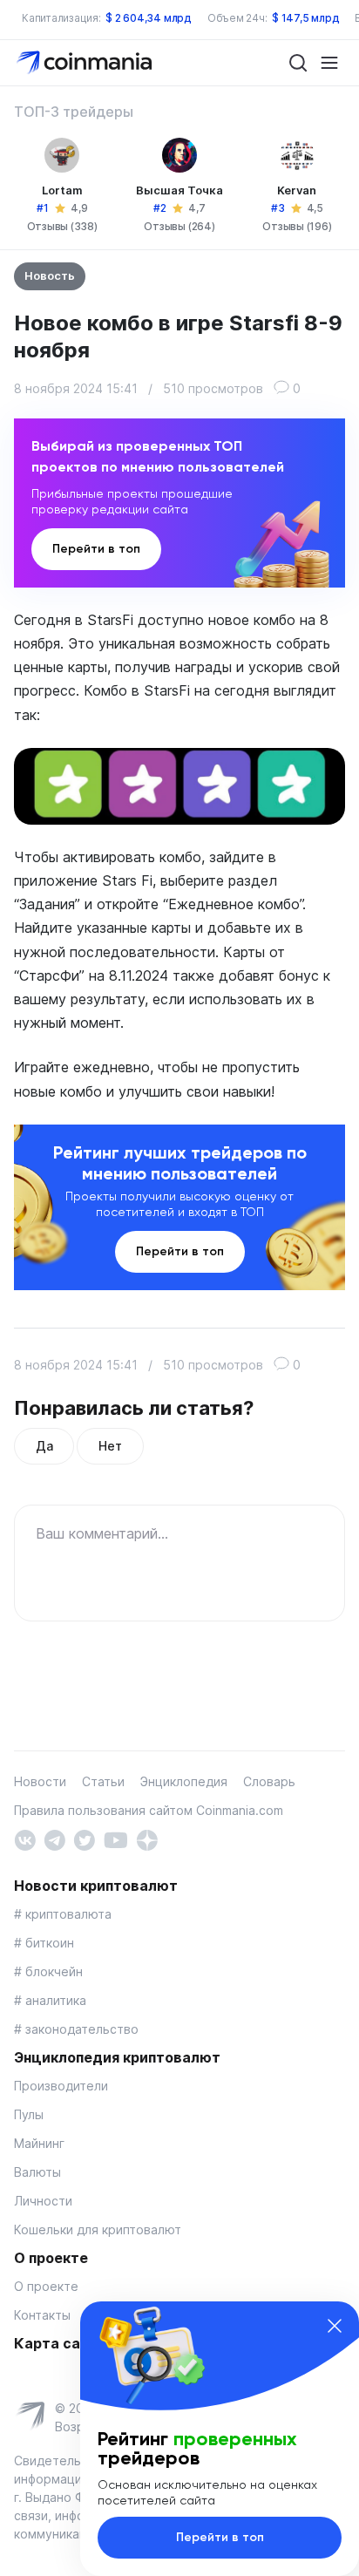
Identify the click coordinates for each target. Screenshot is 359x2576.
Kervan (297, 190)
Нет (110, 1446)
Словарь (269, 1781)
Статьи (103, 1781)
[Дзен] (147, 1839)
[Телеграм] (54, 1839)
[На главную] (86, 61)
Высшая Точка (179, 190)
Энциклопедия (184, 1781)
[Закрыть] (335, 2326)
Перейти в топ (96, 549)
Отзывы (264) (179, 226)
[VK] (25, 1839)
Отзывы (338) (62, 226)
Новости (40, 1781)
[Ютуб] (115, 1839)
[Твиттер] (84, 1839)
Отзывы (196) (297, 226)
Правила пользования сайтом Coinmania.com (149, 1810)
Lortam (62, 190)
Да (44, 1446)
